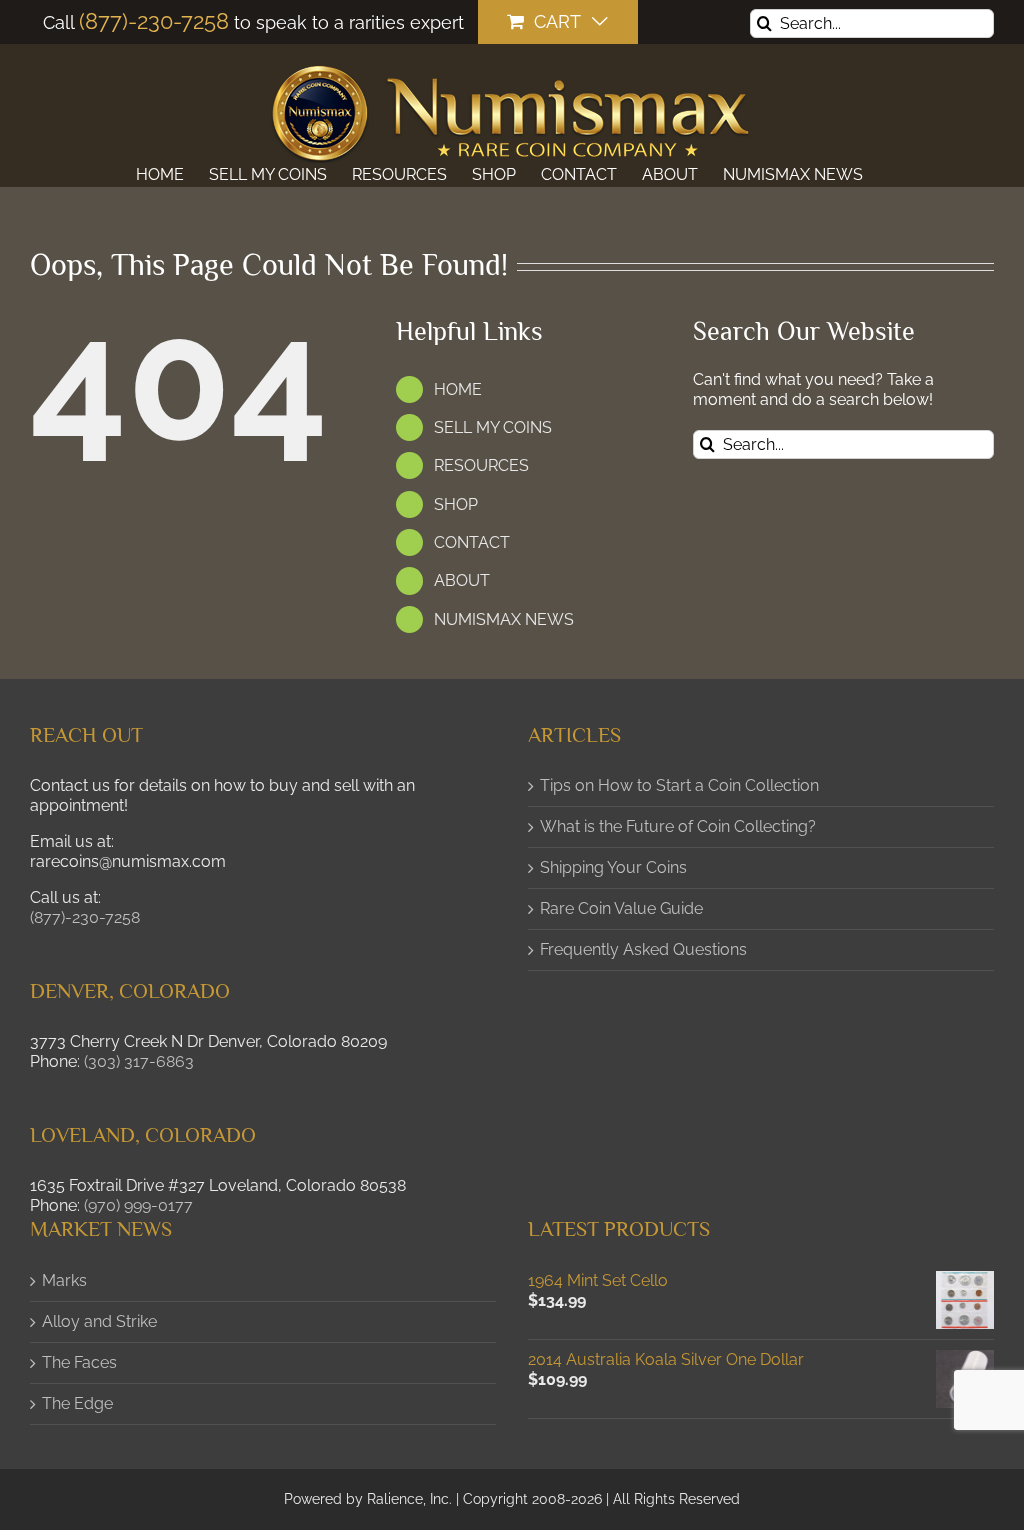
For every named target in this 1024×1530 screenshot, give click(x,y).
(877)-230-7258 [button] (85, 917)
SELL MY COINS (493, 427)
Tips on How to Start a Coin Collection (679, 785)
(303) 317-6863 (139, 1061)
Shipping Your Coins (613, 867)
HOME (458, 389)
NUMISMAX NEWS (504, 619)
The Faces (79, 1362)
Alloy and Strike (99, 1321)
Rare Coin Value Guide (621, 908)
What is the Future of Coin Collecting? (678, 826)
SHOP (456, 504)
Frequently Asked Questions (643, 949)
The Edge (77, 1403)
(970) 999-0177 (138, 1205)
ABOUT (462, 580)
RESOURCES (481, 465)
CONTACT (472, 542)
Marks (64, 1280)
